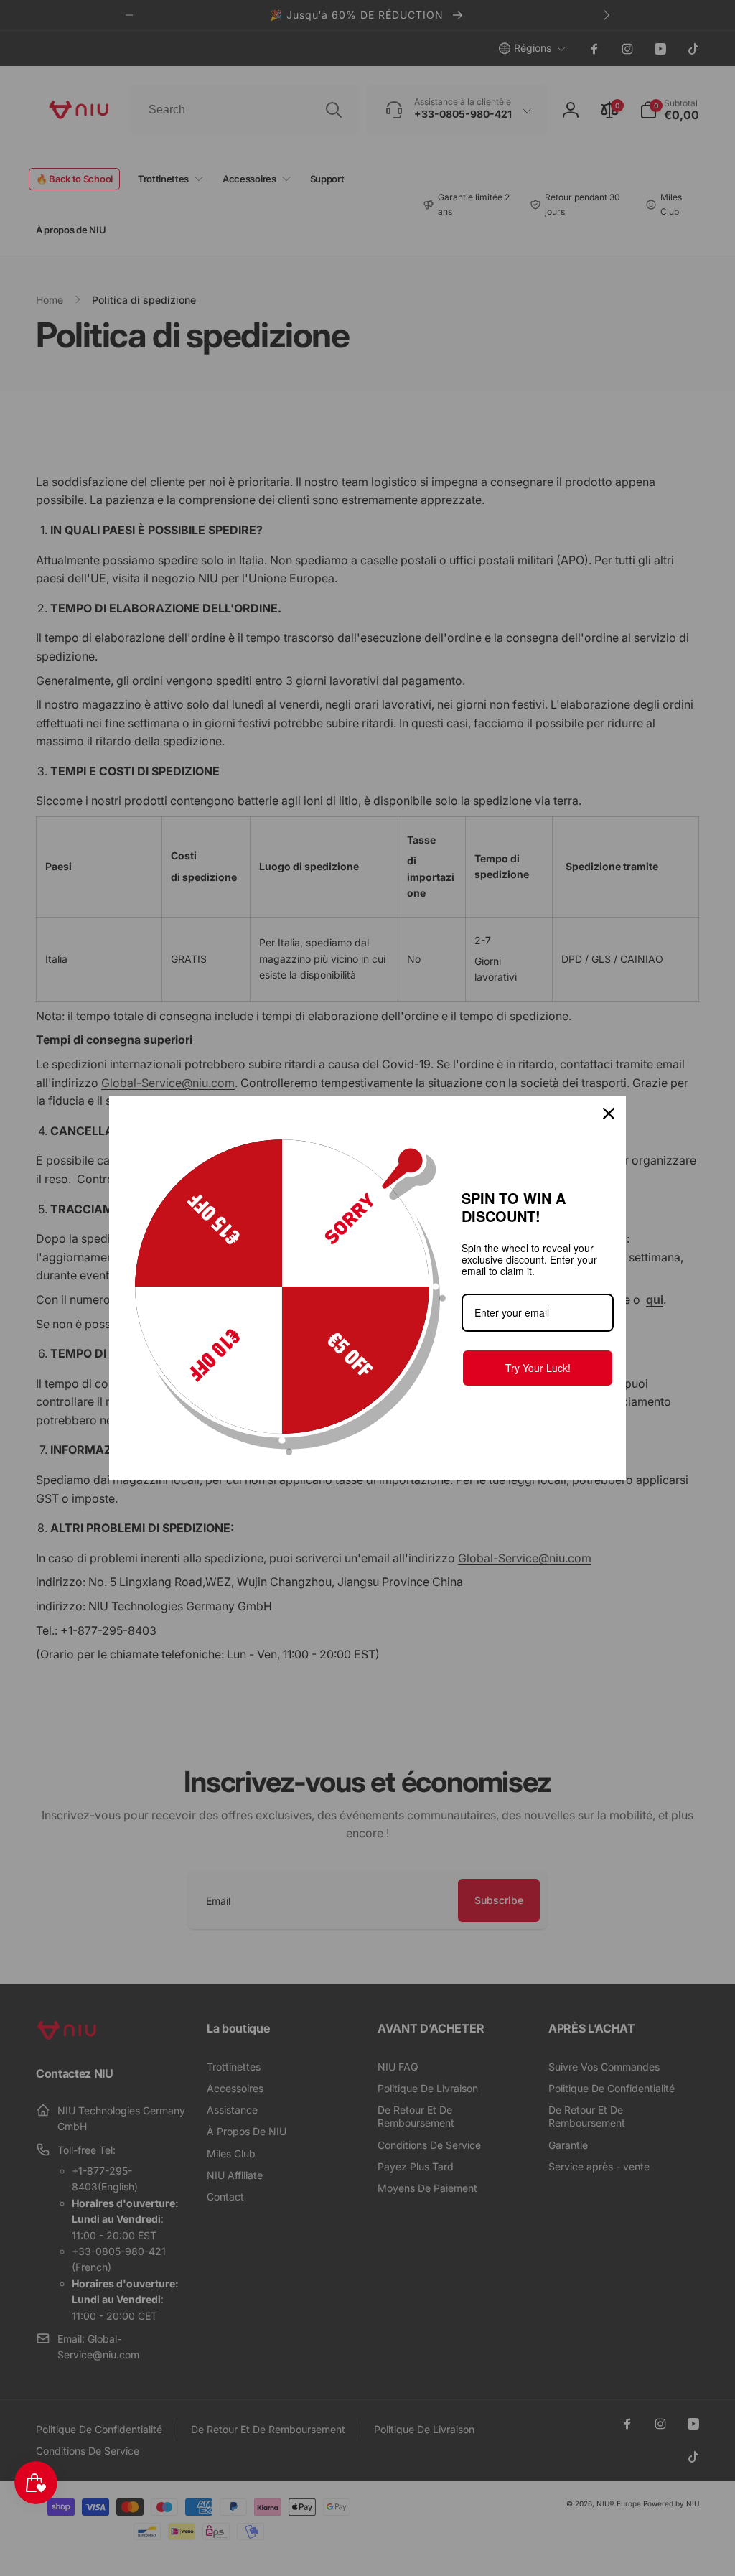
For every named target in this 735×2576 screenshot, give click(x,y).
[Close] (609, 1114)
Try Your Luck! (538, 1368)
